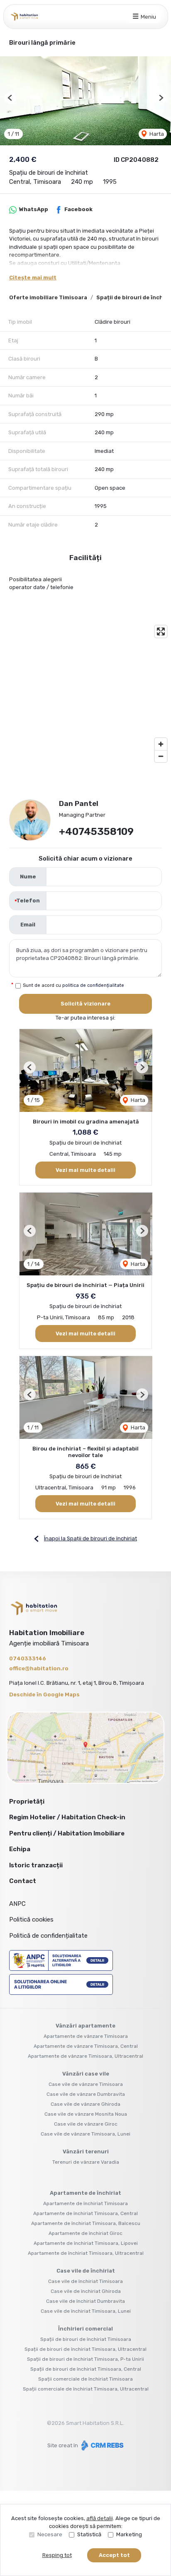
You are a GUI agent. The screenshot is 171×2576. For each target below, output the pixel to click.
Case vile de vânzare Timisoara (86, 2084)
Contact (23, 1881)
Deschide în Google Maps (44, 1694)
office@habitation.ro (39, 1668)
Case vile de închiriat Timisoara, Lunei (86, 2311)
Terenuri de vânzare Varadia (86, 2162)
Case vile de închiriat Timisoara (85, 2281)
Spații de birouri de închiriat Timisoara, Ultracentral (85, 2349)
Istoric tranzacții (36, 1865)
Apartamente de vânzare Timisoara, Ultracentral (85, 2056)
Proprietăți (27, 1802)
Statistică (89, 2534)
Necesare (50, 2534)
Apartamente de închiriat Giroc (85, 2233)
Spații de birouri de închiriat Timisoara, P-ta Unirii (85, 2359)
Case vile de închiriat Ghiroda (86, 2291)
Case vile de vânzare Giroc (86, 2124)
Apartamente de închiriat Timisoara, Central (85, 2213)
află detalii (100, 2518)
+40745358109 (96, 832)
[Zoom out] (161, 756)
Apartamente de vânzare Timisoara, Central (86, 2046)
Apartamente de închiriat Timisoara (85, 2203)
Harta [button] (156, 134)
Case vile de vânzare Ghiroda (85, 2104)
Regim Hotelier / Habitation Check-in (67, 1817)
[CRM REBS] (101, 2445)
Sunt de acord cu (73, 985)
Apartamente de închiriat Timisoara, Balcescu (86, 2223)
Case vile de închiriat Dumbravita (85, 2301)
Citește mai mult (33, 278)
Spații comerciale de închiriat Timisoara (85, 2379)
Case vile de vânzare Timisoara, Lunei (85, 2134)
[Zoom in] (161, 744)
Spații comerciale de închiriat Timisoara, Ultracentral (86, 2389)
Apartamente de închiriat (85, 2193)
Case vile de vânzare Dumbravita (86, 2094)
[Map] (85, 694)
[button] (10, 98)
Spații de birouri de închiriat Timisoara (86, 2339)
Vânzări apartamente (85, 2026)
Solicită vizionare (85, 1004)
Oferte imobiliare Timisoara (48, 297)
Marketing (129, 2534)
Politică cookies (31, 1919)
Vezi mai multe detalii (85, 1170)
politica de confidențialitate (93, 985)
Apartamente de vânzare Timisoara (86, 2036)
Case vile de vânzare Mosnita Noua (86, 2114)
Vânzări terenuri (86, 2151)
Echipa (20, 1849)
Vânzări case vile (86, 2074)
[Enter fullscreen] (161, 631)
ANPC (17, 1904)
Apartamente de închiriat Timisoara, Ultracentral (86, 2253)
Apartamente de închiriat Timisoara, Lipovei (86, 2243)
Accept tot (114, 2555)
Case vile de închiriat (86, 2271)
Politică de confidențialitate (48, 1936)
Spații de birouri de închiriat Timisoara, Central (86, 2369)
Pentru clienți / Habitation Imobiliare (67, 1833)
